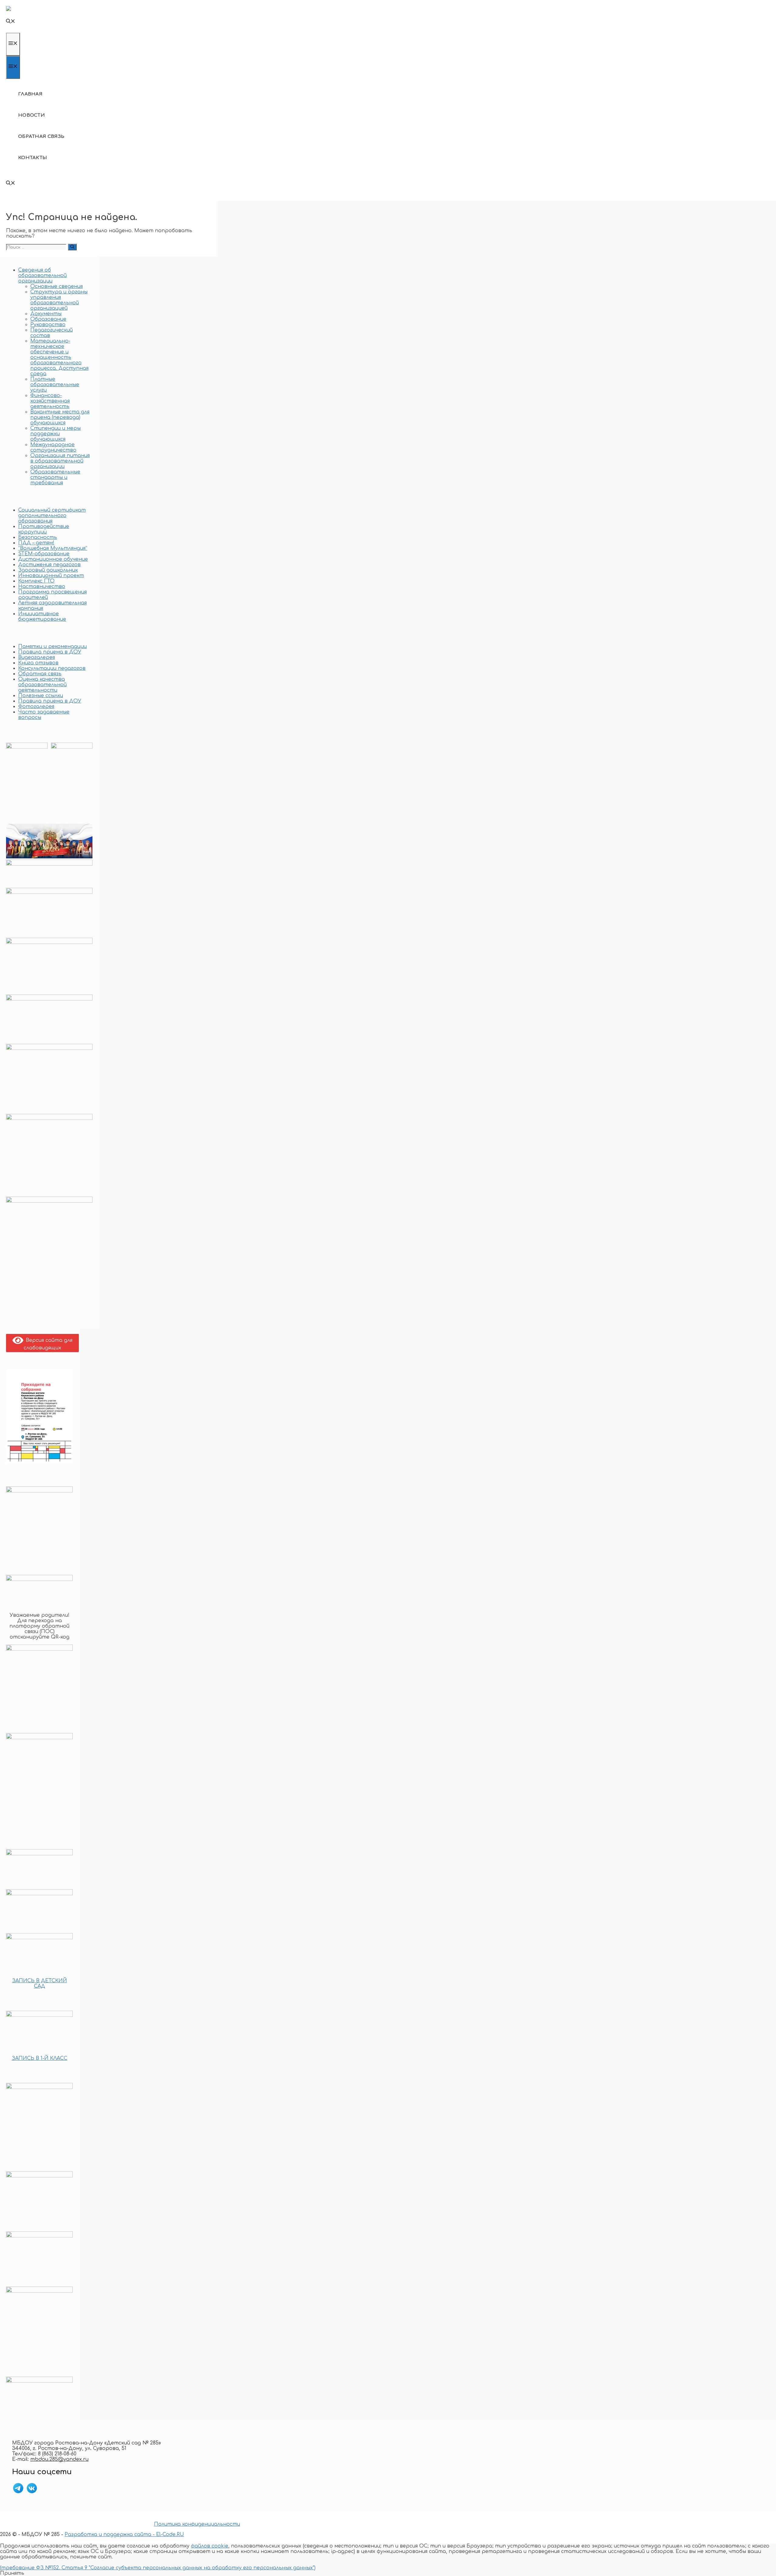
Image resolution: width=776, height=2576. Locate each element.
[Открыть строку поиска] (11, 22)
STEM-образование (44, 554)
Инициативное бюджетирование (42, 616)
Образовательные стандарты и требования (55, 477)
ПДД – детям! (36, 543)
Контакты (33, 158)
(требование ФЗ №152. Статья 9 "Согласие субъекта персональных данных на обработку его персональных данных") (158, 2568)
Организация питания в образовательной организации (60, 461)
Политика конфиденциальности (197, 2524)
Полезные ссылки (41, 696)
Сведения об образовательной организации (42, 276)
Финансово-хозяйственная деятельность (50, 401)
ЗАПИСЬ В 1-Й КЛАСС (40, 2058)
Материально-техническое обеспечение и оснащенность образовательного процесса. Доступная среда (59, 357)
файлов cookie (210, 2546)
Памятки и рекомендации (52, 647)
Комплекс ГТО (36, 581)
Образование (48, 319)
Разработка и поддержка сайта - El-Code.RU (124, 2534)
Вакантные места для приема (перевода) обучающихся (60, 417)
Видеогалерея (37, 657)
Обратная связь (41, 137)
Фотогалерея (36, 707)
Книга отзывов (38, 663)
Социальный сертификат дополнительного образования (52, 516)
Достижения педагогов (49, 565)
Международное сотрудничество (53, 447)
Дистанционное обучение (53, 559)
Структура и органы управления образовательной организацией (59, 300)
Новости (32, 115)
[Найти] (72, 247)
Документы (46, 314)
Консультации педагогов (52, 668)
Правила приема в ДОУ (50, 652)
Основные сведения (57, 286)
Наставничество (42, 586)
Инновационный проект (51, 576)
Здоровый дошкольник (48, 570)
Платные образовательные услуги (55, 385)
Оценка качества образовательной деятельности (42, 685)
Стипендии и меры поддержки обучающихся (55, 434)
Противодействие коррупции (44, 529)
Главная (30, 94)
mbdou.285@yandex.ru (59, 2459)
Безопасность (38, 537)
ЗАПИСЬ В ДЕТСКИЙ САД (40, 1983)
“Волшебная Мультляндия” (53, 548)
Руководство (48, 325)
